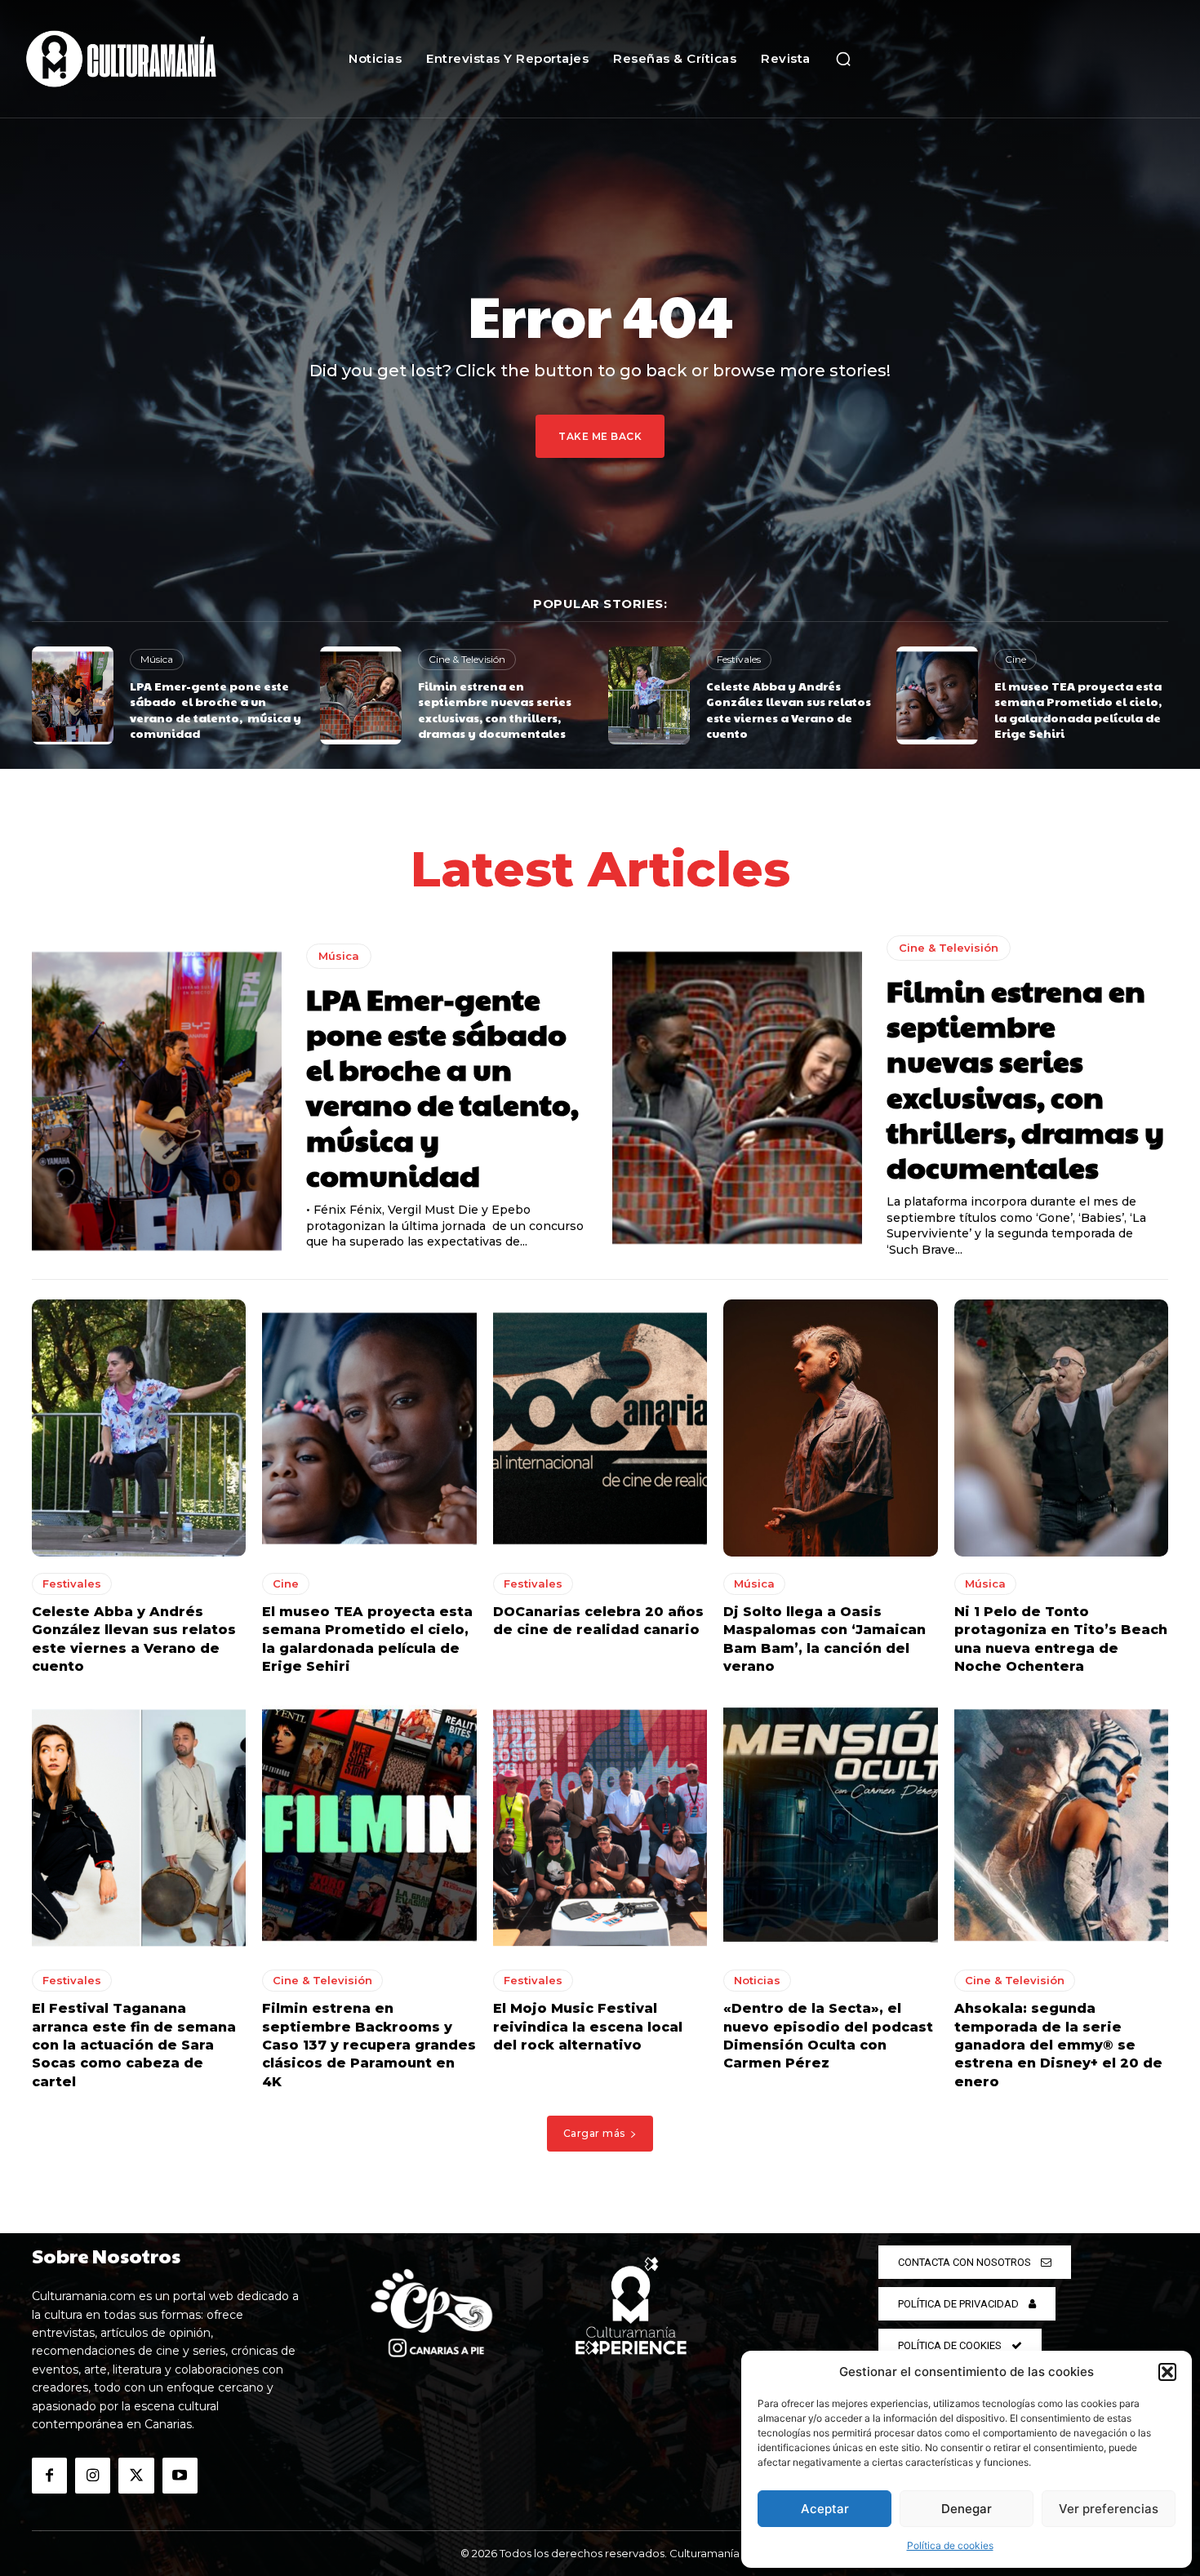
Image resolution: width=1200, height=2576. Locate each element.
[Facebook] (49, 2475)
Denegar (967, 2509)
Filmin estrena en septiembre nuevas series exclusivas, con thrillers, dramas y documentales (495, 710)
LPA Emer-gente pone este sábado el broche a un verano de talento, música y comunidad (216, 710)
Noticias (757, 1980)
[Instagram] (93, 2475)
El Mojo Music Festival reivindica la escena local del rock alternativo (588, 2027)
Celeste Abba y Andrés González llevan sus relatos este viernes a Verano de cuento (789, 710)
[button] (1167, 2372)
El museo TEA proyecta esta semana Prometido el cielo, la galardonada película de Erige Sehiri (1078, 710)
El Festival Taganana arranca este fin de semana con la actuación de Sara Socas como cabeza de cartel (134, 2045)
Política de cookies (950, 2545)
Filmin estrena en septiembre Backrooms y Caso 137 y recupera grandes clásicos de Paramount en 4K (369, 2045)
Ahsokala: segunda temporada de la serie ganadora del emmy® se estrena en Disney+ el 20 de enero (1058, 2045)
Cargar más (594, 2133)
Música (157, 659)
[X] (136, 2475)
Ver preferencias (1109, 2509)
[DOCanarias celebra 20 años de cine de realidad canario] (600, 1428)
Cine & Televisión (467, 659)
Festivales (739, 659)
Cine (1016, 659)
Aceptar (825, 2509)
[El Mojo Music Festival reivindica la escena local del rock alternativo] (600, 1825)
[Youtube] (180, 2475)
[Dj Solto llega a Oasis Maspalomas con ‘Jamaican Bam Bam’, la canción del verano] (830, 1428)
